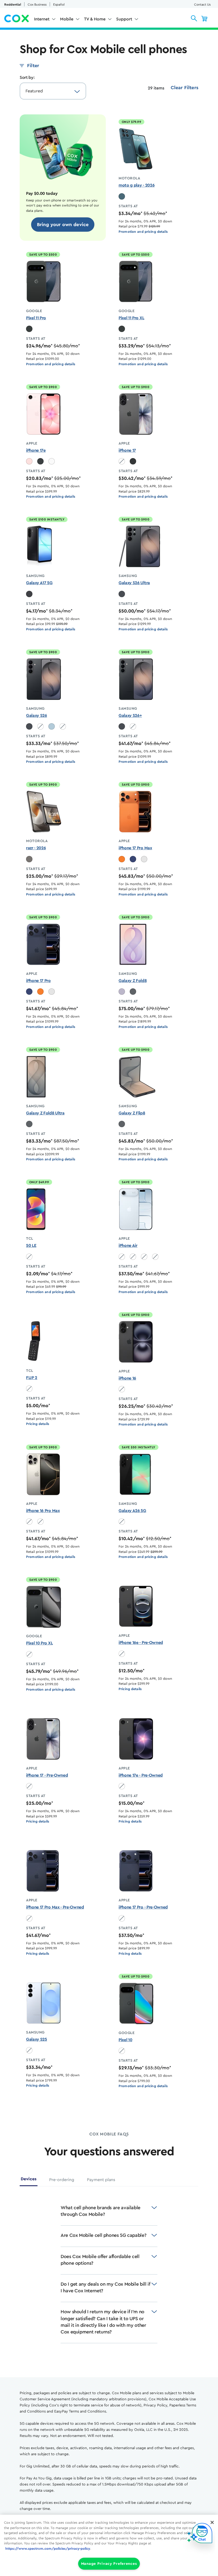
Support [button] (124, 19)
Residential (13, 5)
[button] (194, 18)
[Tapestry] (122, 196)
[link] (63, 225)
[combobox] (48, 91)
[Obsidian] (29, 329)
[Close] (212, 2522)
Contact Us (202, 5)
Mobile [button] (67, 19)
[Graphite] (133, 992)
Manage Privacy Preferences (109, 2564)
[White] (52, 461)
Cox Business (37, 5)
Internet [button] (42, 19)
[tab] (29, 2181)
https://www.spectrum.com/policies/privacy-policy (48, 2549)
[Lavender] (122, 992)
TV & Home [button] (95, 19)
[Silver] (144, 859)
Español (59, 5)
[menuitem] (45, 20)
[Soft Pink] (29, 461)
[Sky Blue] (52, 726)
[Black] (40, 461)
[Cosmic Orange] (122, 859)
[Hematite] (29, 859)
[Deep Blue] (133, 859)
